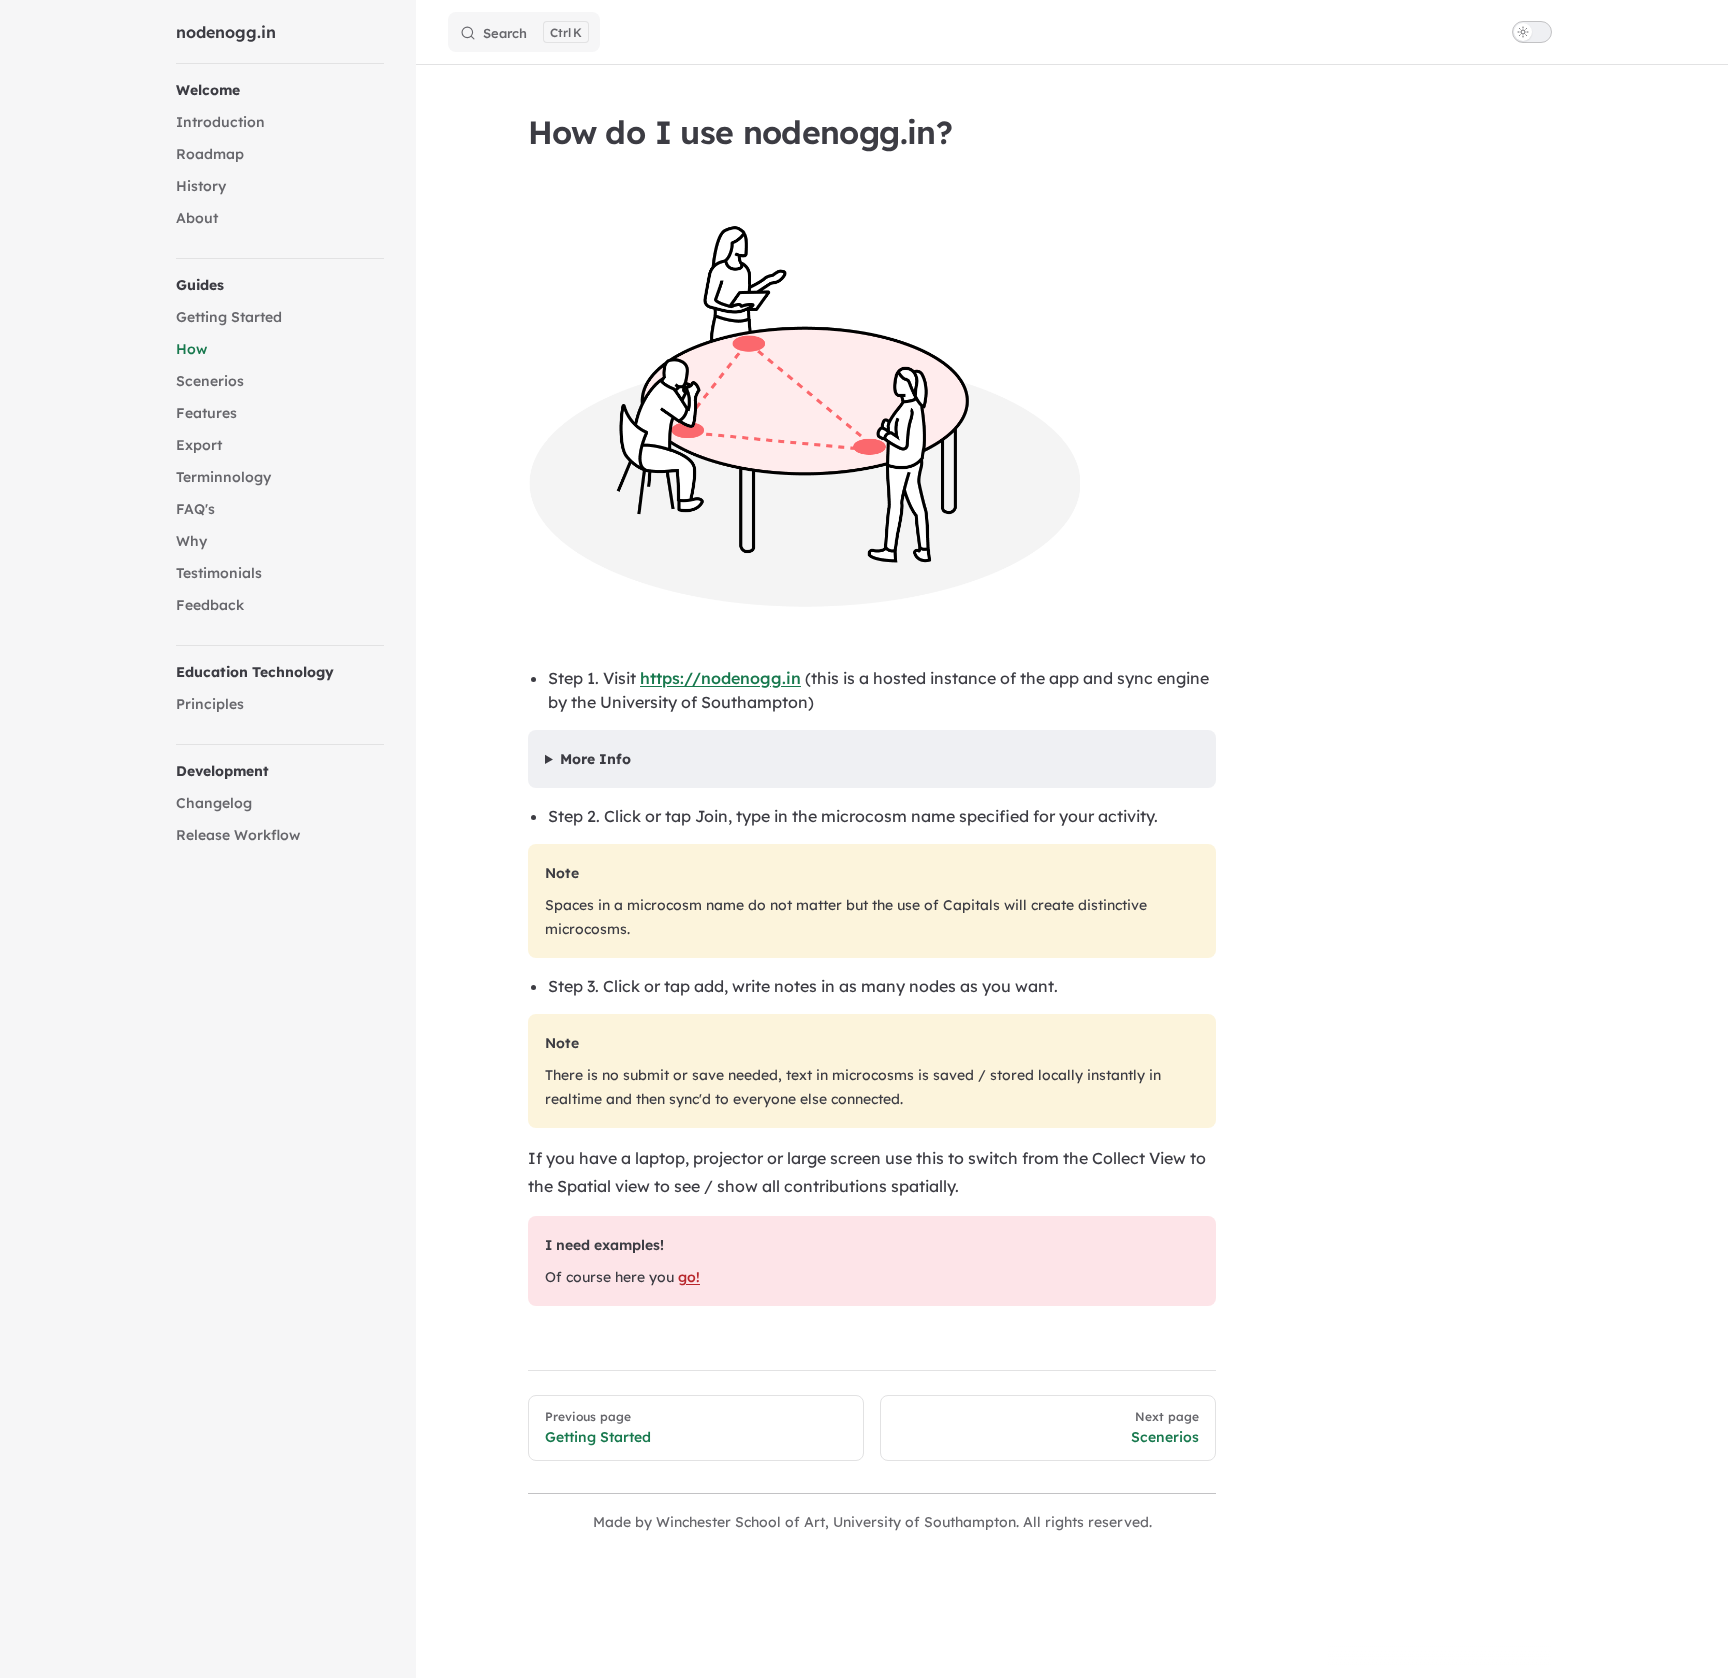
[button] (280, 90)
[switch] (1532, 32)
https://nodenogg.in (720, 678)
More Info (595, 759)
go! (689, 1277)
